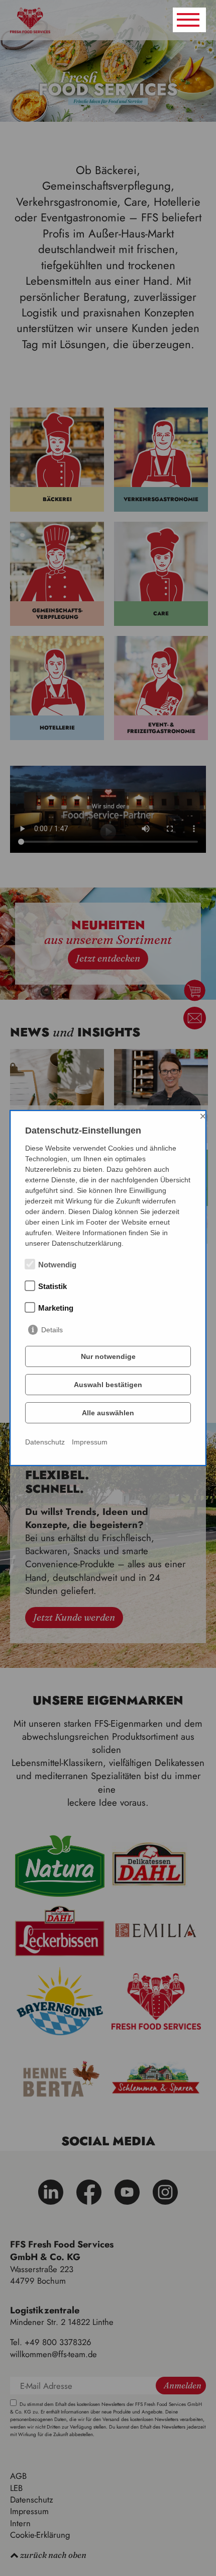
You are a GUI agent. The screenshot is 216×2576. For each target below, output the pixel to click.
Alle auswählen (108, 1413)
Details (52, 1330)
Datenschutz (45, 1442)
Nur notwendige (108, 1356)
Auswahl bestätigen (108, 1385)
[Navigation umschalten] (189, 20)
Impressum (90, 1442)
